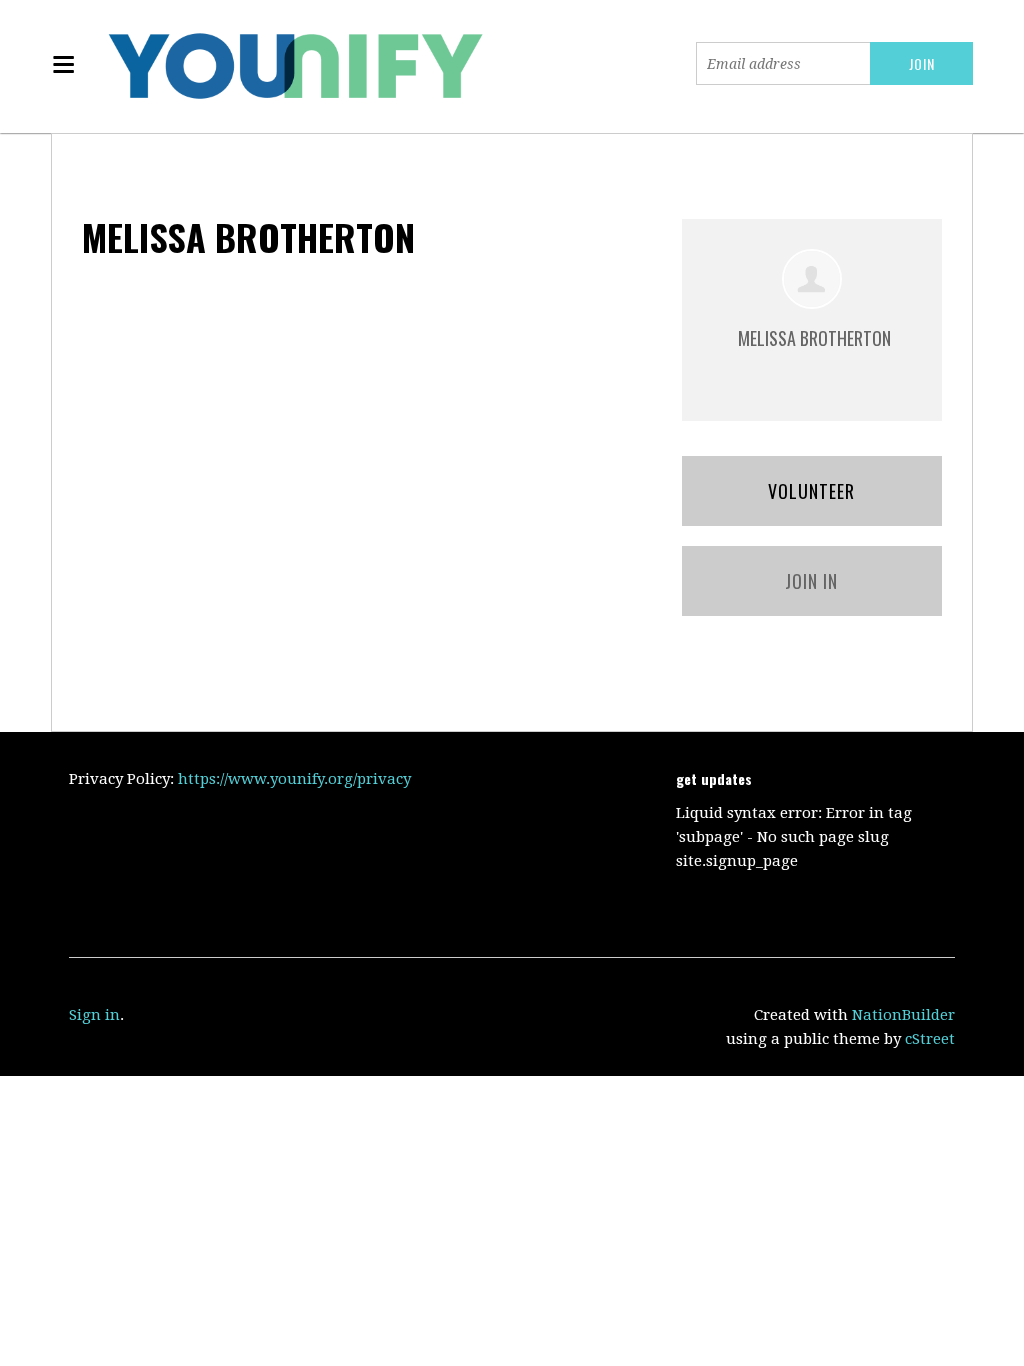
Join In (811, 581)
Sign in (94, 1015)
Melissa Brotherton (814, 338)
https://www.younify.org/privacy (294, 779)
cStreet (930, 1039)
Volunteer (811, 491)
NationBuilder (903, 1015)
